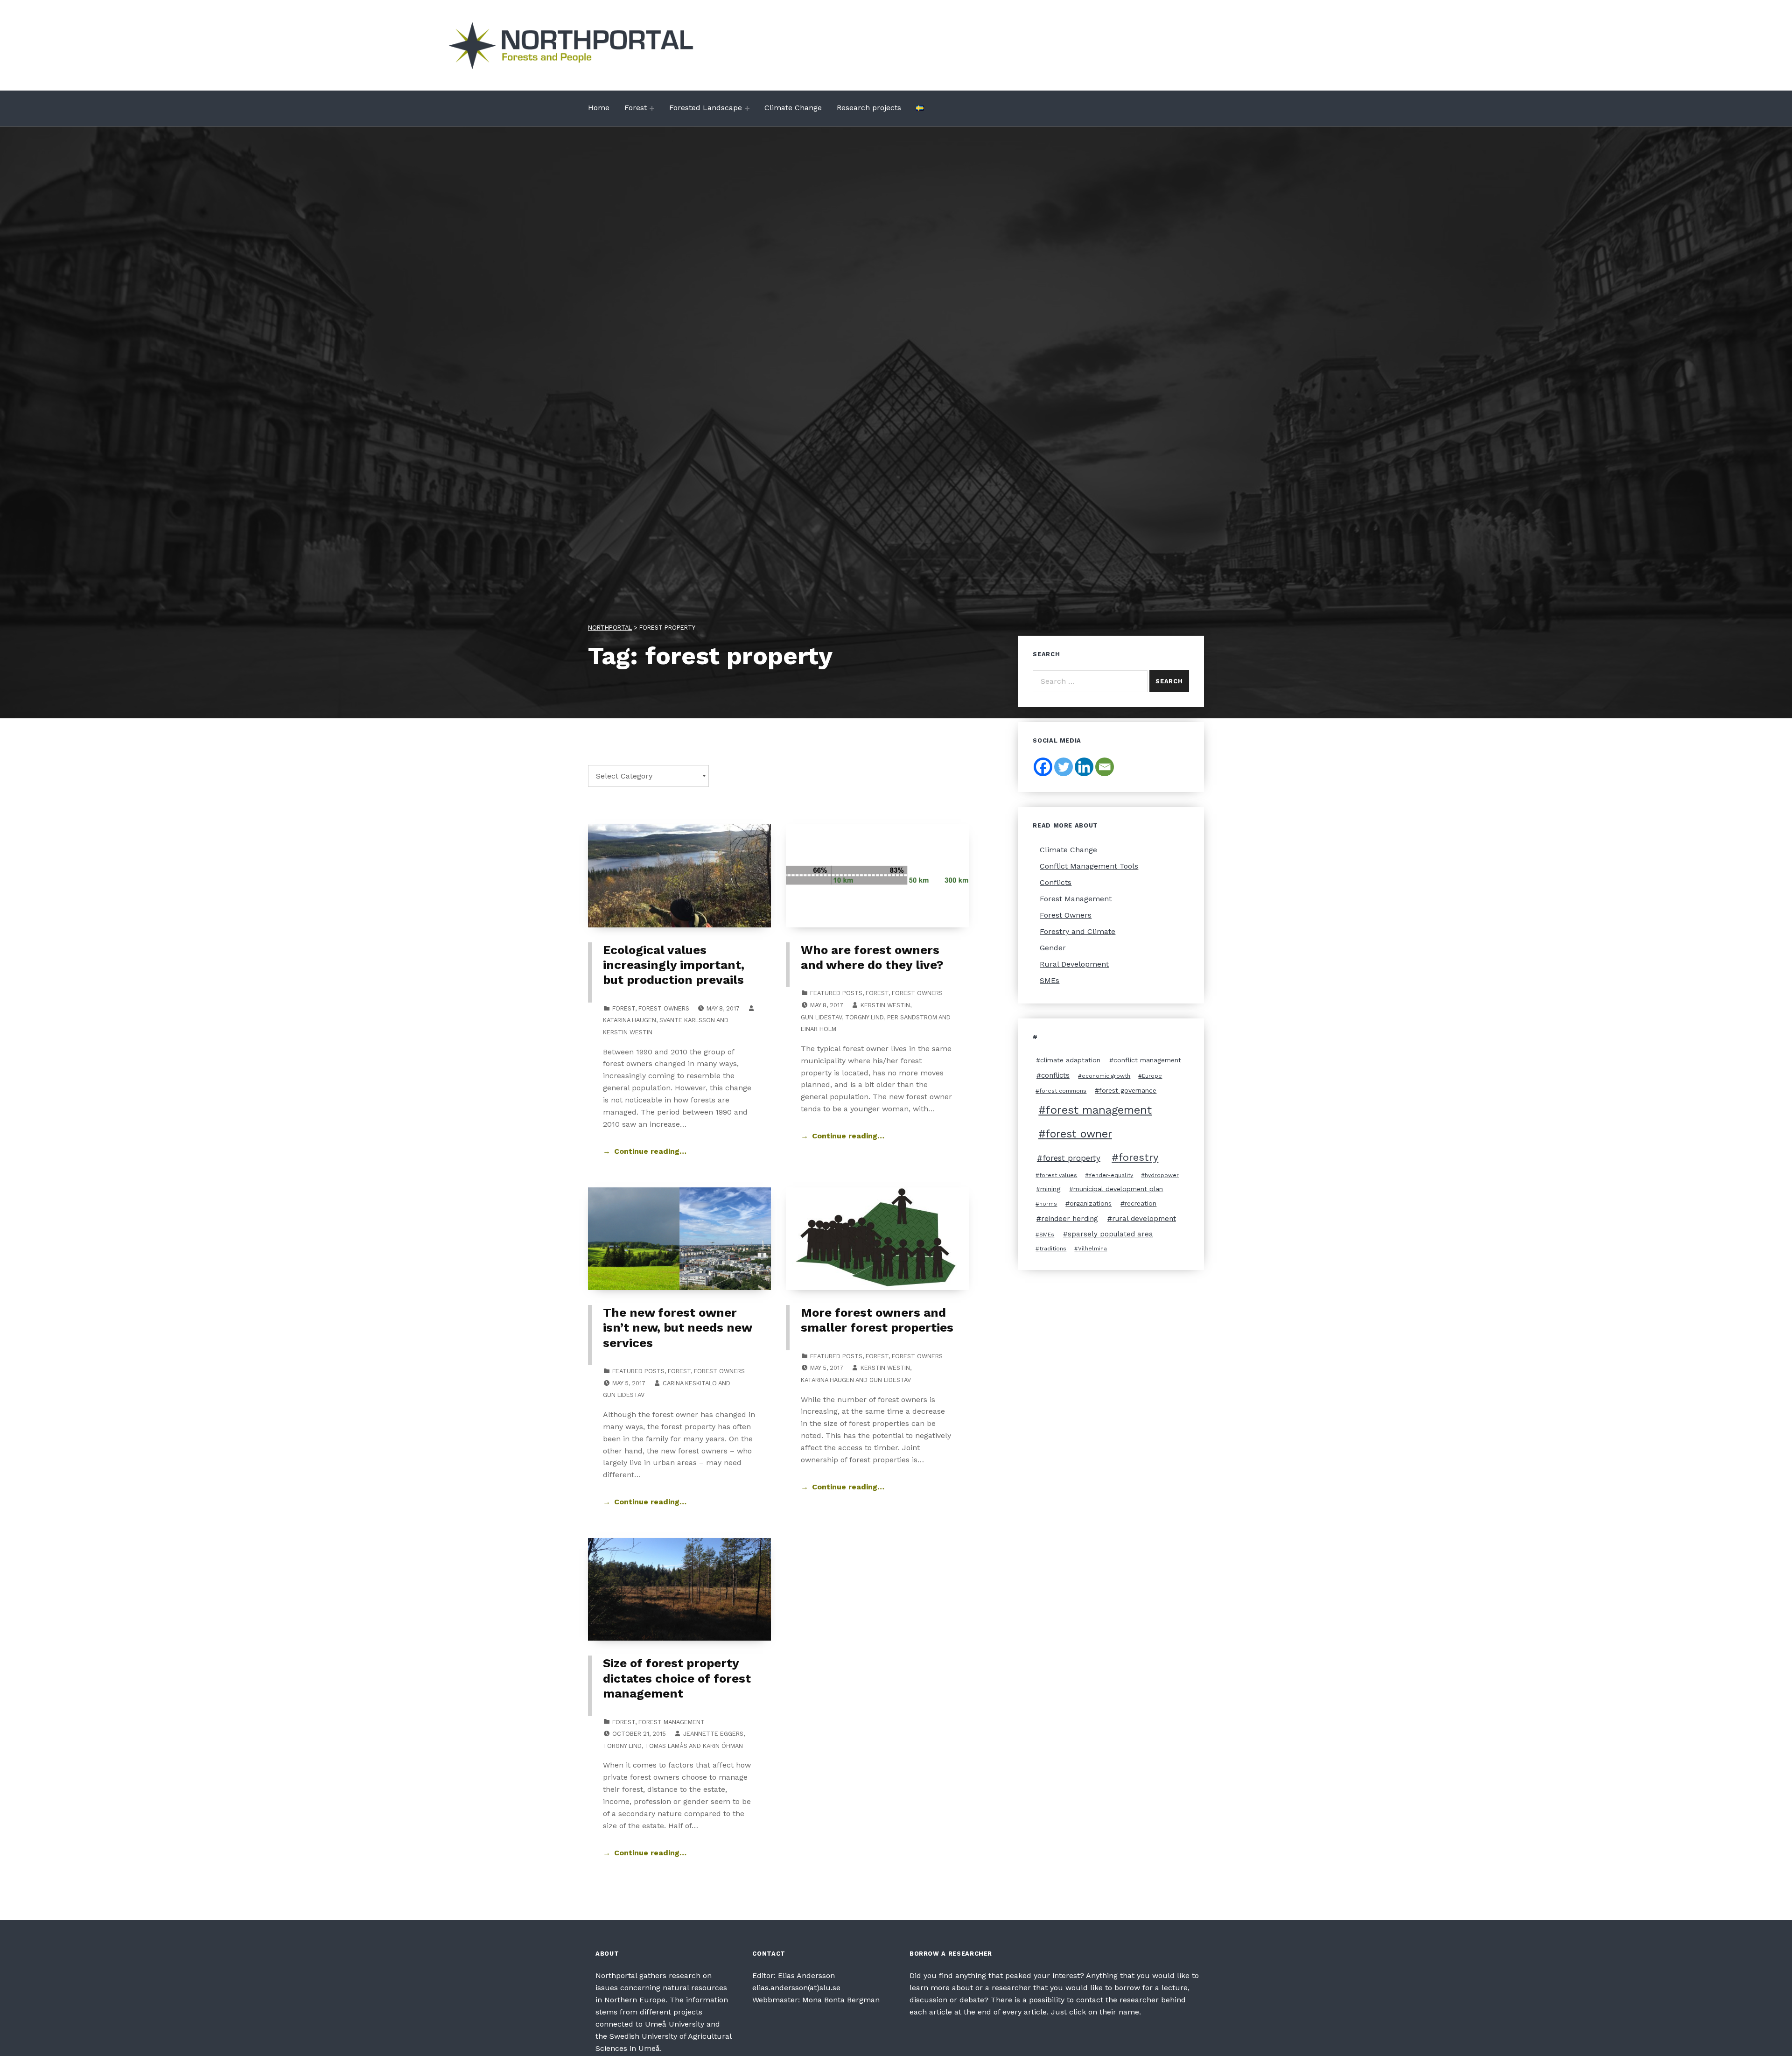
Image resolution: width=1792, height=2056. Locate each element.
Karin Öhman (723, 1746)
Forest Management (672, 1722)
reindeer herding (1070, 1219)
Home (599, 108)
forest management (1099, 1110)
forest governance (1128, 1090)
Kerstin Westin (628, 1032)
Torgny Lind (864, 1017)
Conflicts (1056, 882)
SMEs (1050, 980)
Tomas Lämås (666, 1746)
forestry (1138, 1157)
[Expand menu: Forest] (652, 108)
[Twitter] (1064, 767)
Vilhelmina (1092, 1249)
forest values (1058, 1175)
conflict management (1147, 1060)
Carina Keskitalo (690, 1383)
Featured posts (836, 993)
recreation (1141, 1203)
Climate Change (793, 108)
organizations (1091, 1203)
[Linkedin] (1084, 767)
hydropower (1162, 1175)
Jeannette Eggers (713, 1734)
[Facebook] (1043, 767)
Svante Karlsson (687, 1020)
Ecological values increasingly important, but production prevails (674, 965)
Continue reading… (650, 1151)
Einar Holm (819, 1029)
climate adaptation (1070, 1060)
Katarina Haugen (630, 1020)
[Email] (1105, 767)
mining (1050, 1189)
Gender (1053, 948)
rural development (1144, 1219)
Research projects (869, 108)
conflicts (1055, 1075)
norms (1048, 1204)
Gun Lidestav (821, 1017)
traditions (1053, 1249)
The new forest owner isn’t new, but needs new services (677, 1328)
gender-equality (1111, 1175)
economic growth (1106, 1076)
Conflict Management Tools (1089, 866)
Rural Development (1074, 964)
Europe (1152, 1076)
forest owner (1079, 1134)
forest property (1071, 1158)
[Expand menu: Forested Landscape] (747, 108)
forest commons (1063, 1091)
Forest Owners (664, 1008)
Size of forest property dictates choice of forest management (677, 1678)
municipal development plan (1118, 1189)
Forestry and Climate (1078, 931)
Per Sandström (912, 1017)
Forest (636, 108)
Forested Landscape (706, 108)
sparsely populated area (1110, 1234)
